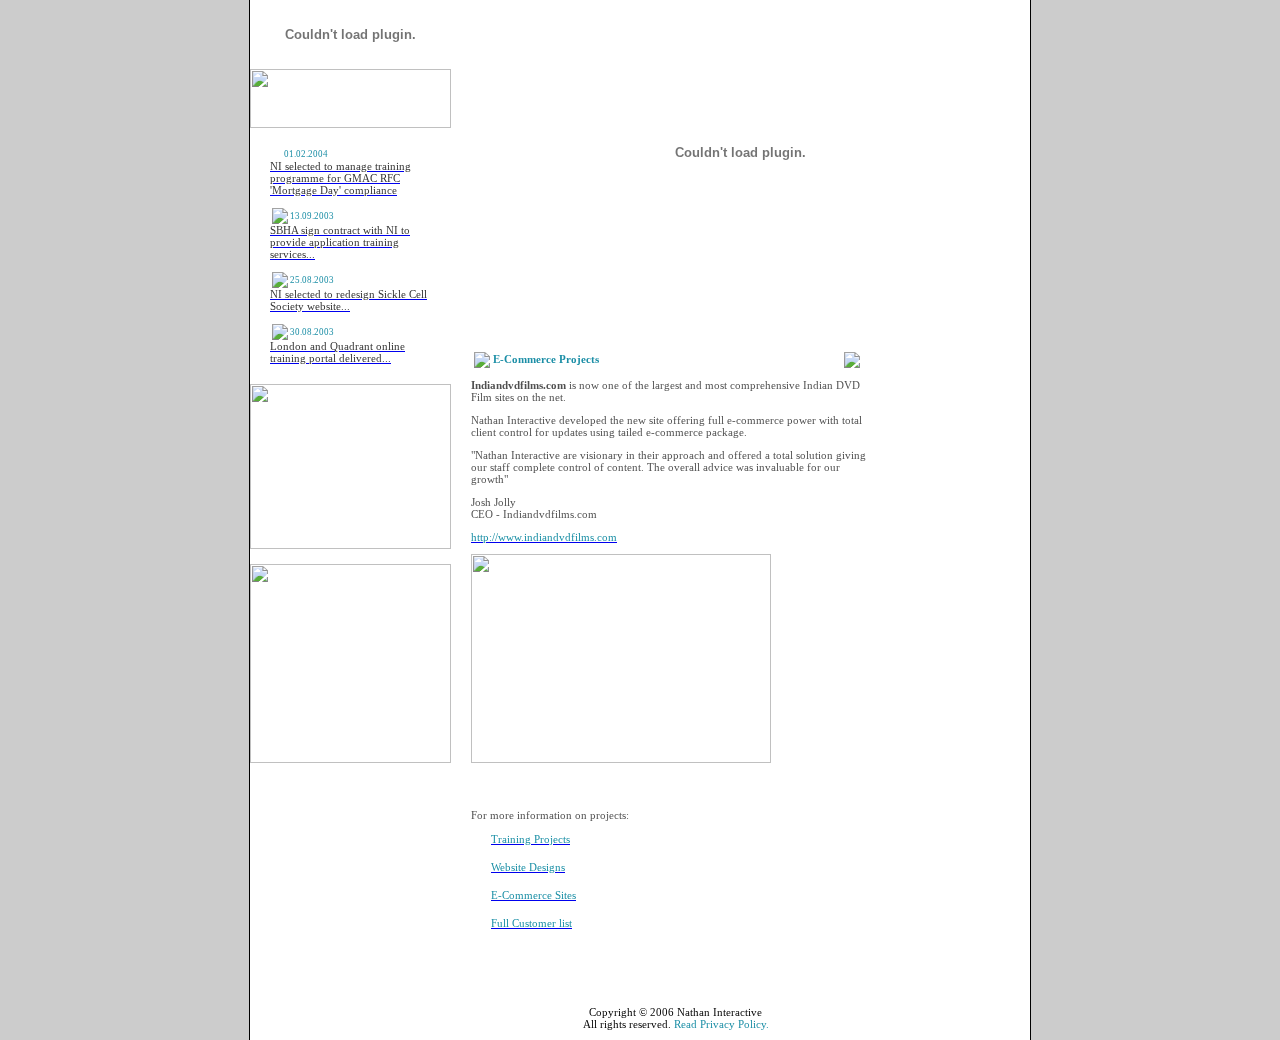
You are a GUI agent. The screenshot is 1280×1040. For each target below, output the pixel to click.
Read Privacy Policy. (721, 1024)
